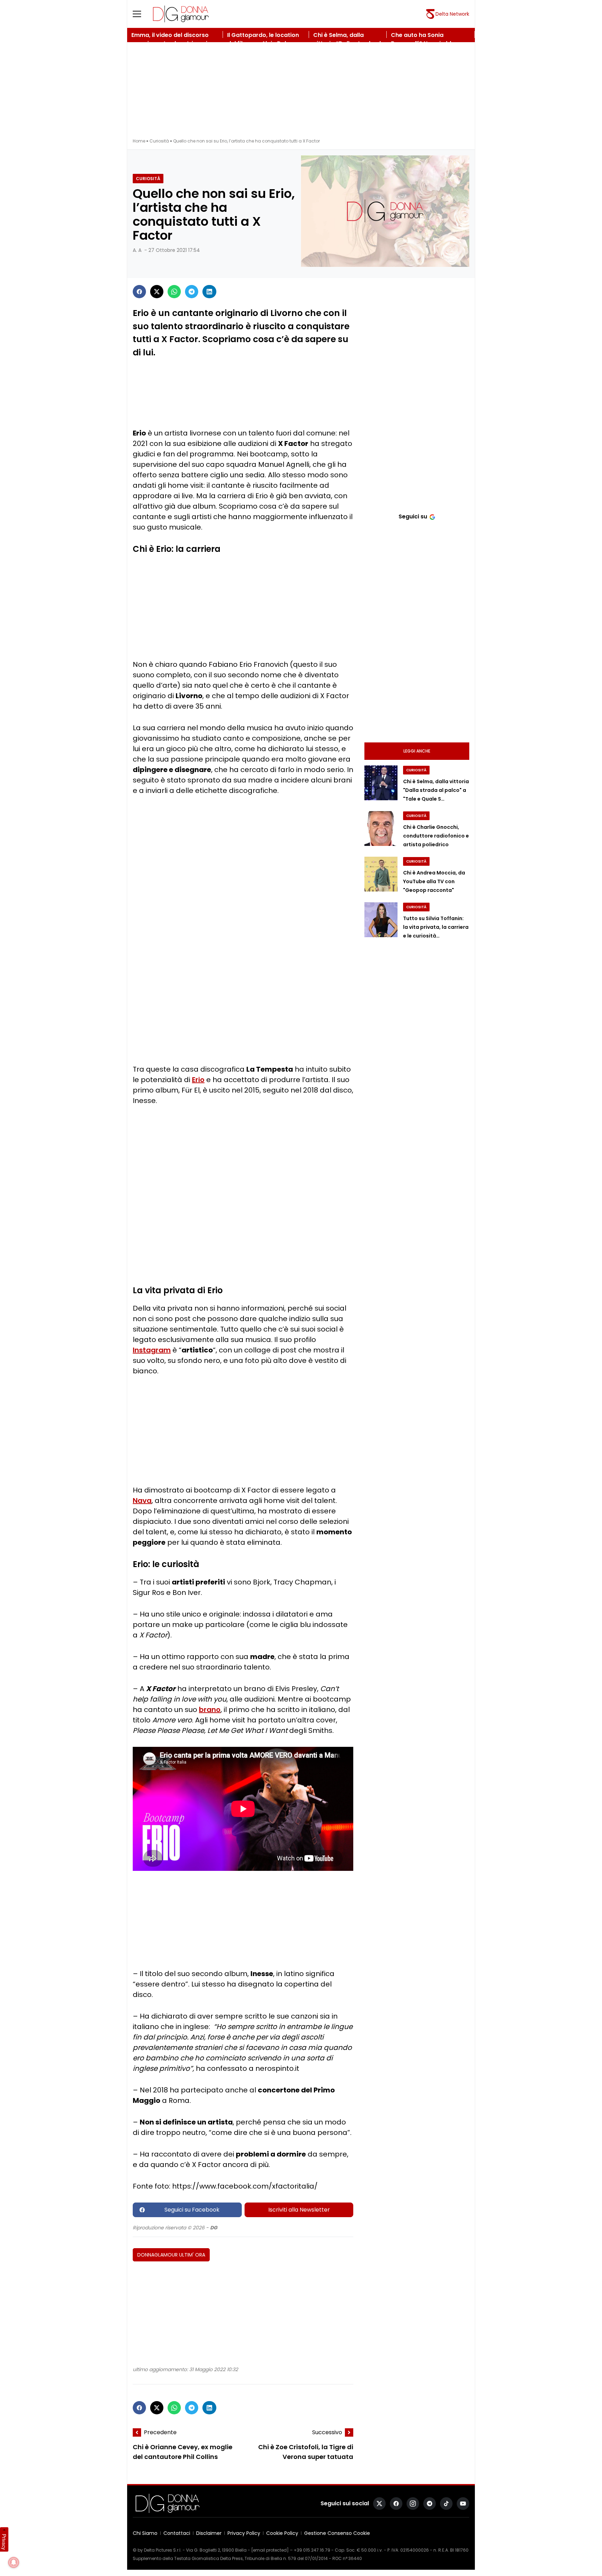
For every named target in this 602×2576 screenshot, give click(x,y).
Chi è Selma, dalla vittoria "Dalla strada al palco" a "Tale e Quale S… (436, 790)
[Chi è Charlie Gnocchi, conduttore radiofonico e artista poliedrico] (381, 828)
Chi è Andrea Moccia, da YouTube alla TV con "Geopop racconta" (434, 881)
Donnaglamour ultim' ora (171, 2255)
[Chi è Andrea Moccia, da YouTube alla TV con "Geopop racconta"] (381, 874)
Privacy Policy (244, 2533)
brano (210, 1710)
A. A (137, 250)
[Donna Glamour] (181, 14)
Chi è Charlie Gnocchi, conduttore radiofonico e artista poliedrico (436, 836)
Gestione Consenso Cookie (337, 2533)
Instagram (152, 1350)
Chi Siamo (145, 2533)
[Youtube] (463, 2504)
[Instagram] (413, 2504)
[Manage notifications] (14, 2562)
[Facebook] (139, 292)
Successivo (327, 2432)
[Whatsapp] (174, 292)
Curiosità (159, 141)
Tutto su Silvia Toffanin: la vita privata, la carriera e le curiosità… (436, 927)
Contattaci (177, 2533)
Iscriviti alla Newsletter (299, 2210)
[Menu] (141, 14)
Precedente (160, 2432)
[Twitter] (157, 292)
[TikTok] (446, 2504)
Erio (198, 1080)
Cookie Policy (282, 2533)
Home (139, 141)
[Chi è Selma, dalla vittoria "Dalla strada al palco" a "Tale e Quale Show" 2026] (381, 783)
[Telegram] (192, 292)
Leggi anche (417, 751)
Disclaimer (209, 2533)
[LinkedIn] (209, 292)
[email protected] (270, 2550)
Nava (142, 1501)
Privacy (4, 2542)
